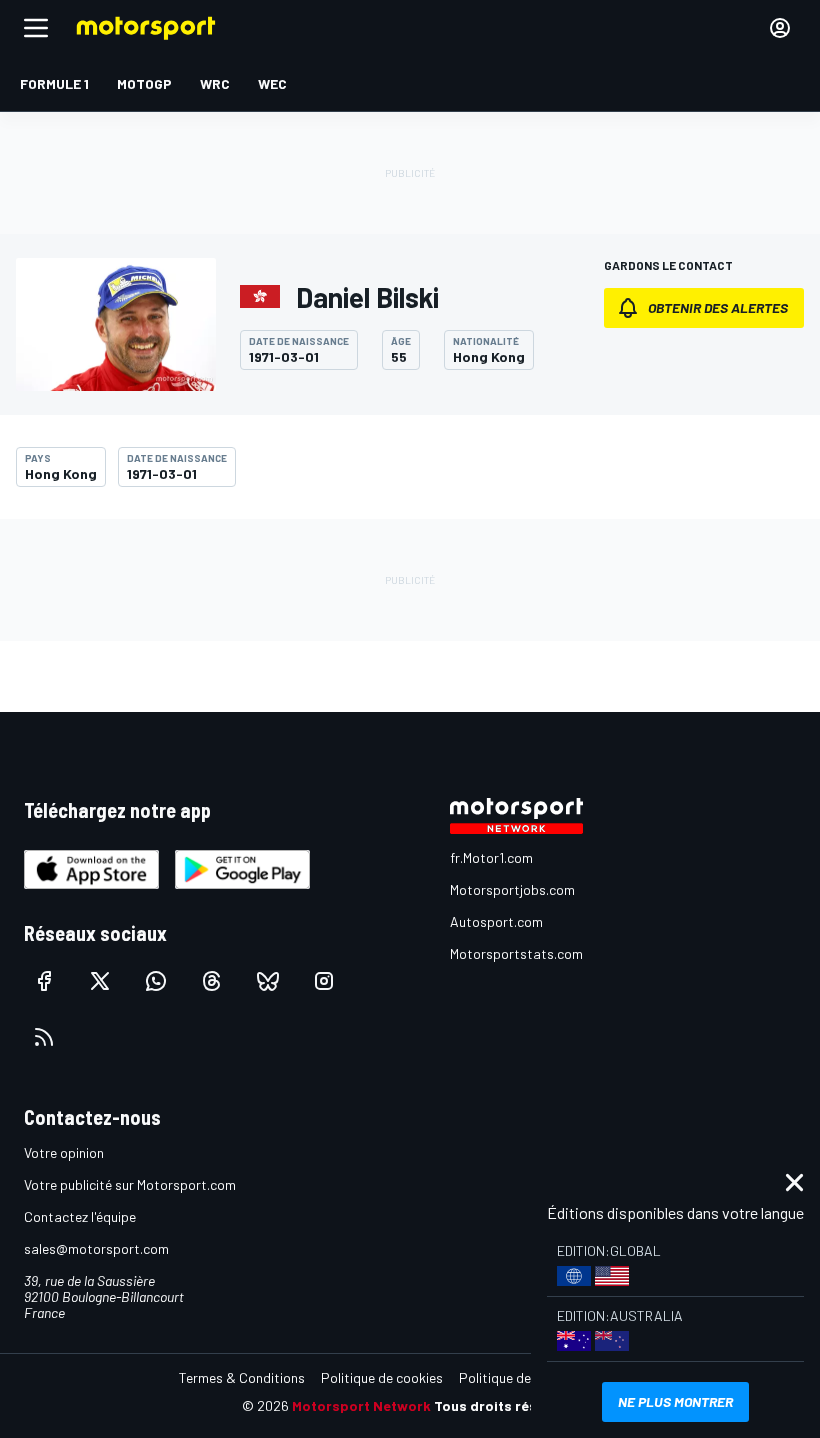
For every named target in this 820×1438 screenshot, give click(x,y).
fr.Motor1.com (491, 857)
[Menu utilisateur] (780, 28)
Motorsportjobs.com (512, 889)
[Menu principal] (36, 28)
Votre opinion (64, 1152)
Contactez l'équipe (80, 1216)
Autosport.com (496, 921)
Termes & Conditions (242, 1377)
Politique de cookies (382, 1377)
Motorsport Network (361, 1405)
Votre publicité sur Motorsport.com (130, 1184)
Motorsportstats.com (516, 953)
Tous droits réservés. (506, 1405)
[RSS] (44, 1037)
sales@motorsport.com (96, 1248)
